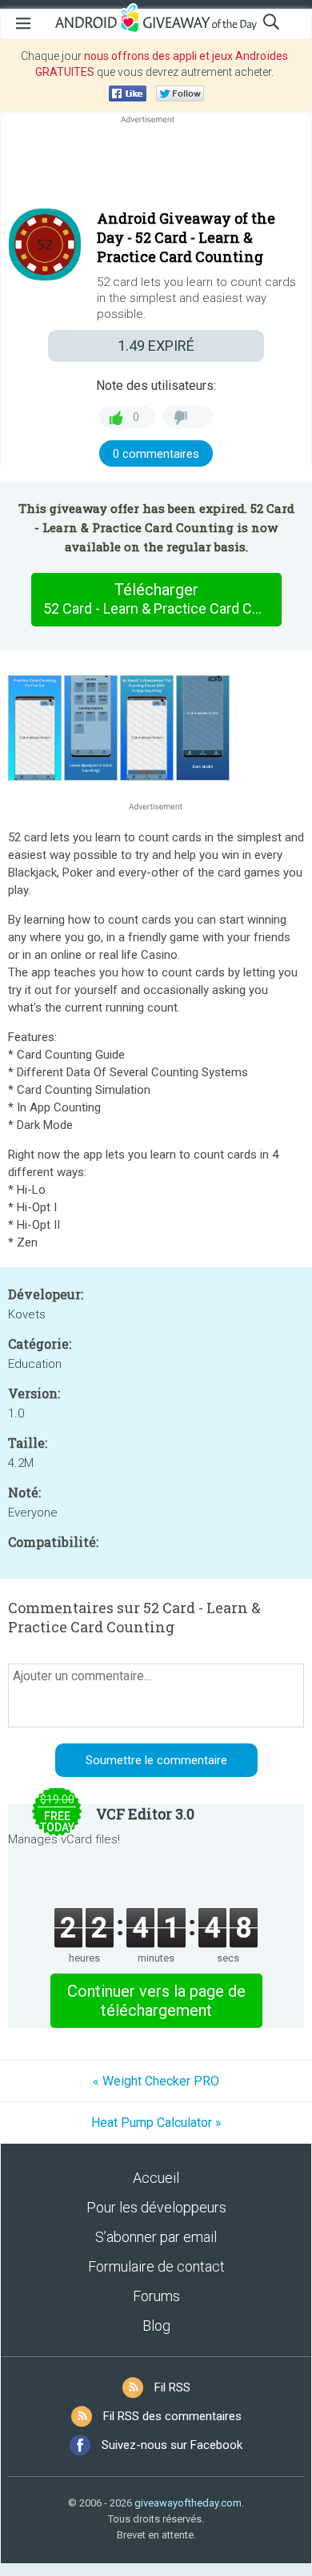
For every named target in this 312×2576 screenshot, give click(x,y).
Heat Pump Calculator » (156, 2123)
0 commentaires (156, 454)
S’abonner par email (156, 2237)
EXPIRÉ (156, 346)
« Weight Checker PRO (156, 2081)
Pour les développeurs (156, 2207)
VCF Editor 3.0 (145, 1814)
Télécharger (162, 598)
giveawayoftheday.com (188, 2503)
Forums (156, 2296)
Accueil (156, 2178)
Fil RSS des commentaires (172, 2416)
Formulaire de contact (156, 2266)
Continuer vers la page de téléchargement (156, 2001)
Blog (156, 2326)
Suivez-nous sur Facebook (172, 2445)
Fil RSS (172, 2387)
